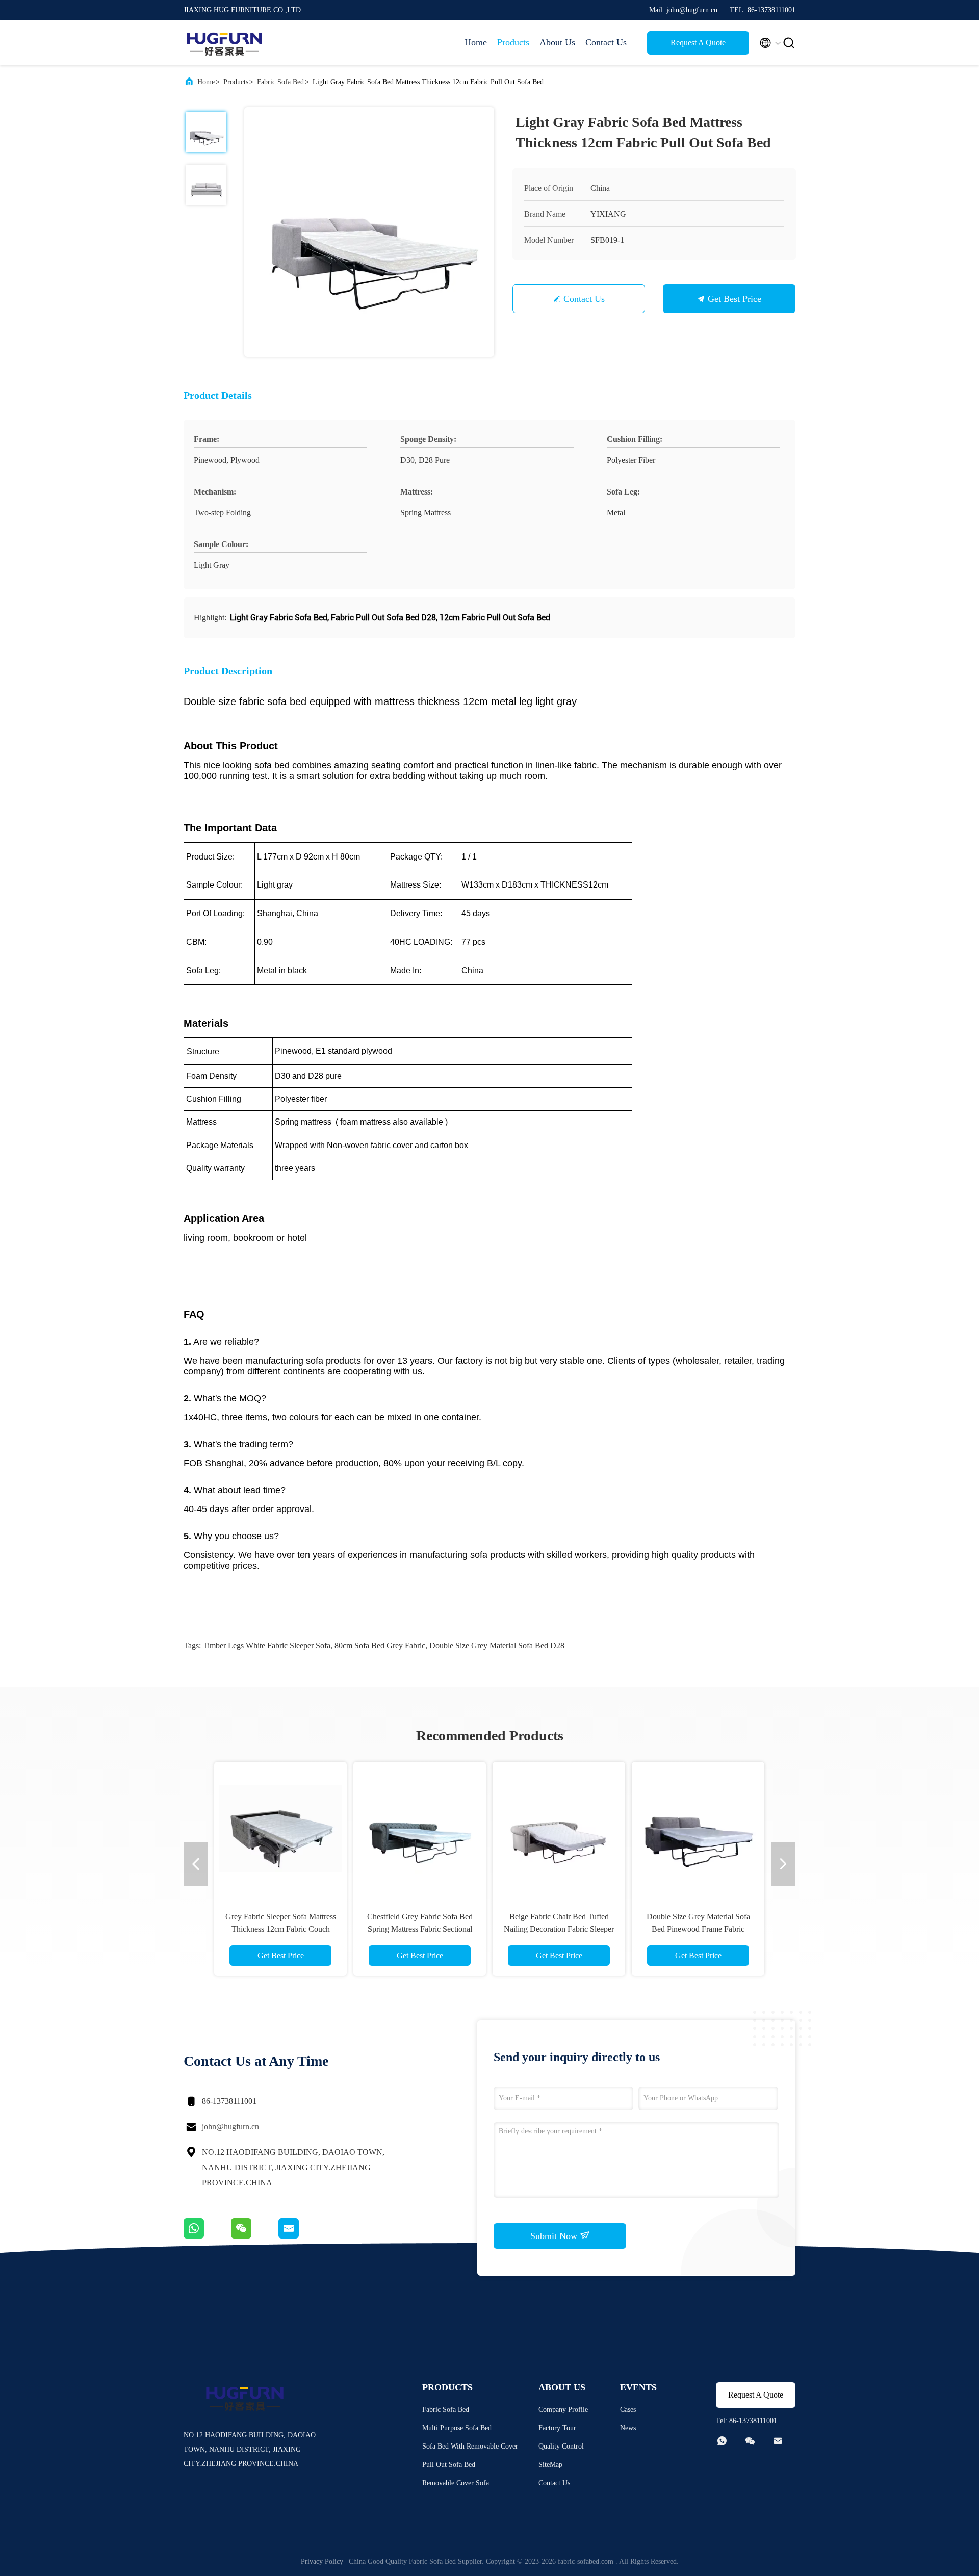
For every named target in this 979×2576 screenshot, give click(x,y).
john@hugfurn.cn (230, 2127)
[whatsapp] (207, 2236)
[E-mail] (301, 2236)
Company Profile (563, 2410)
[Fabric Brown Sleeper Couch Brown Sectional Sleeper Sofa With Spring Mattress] (420, 1828)
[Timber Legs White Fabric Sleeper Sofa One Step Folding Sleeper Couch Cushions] (698, 1828)
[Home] (224, 43)
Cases (628, 2410)
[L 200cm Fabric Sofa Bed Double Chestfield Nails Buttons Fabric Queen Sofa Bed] (559, 1828)
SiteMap (550, 2465)
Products (513, 42)
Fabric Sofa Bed (280, 82)
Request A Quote (698, 43)
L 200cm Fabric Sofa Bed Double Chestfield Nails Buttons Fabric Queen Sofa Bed (559, 1929)
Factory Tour (557, 2428)
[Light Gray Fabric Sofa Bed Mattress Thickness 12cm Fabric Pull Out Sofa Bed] (369, 232)
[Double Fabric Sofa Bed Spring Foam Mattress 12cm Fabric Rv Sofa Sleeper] (280, 1828)
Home (476, 42)
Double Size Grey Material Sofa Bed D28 (497, 1645)
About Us (557, 42)
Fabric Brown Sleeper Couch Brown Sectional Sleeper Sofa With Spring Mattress (420, 1929)
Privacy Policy (322, 2561)
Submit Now (555, 2236)
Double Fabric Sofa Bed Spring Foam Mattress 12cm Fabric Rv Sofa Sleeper (280, 1929)
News (628, 2428)
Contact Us (606, 42)
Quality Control (561, 2446)
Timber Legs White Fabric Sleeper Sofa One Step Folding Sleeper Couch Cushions (698, 1929)
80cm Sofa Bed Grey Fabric (380, 1645)
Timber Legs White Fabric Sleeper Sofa (267, 1645)
